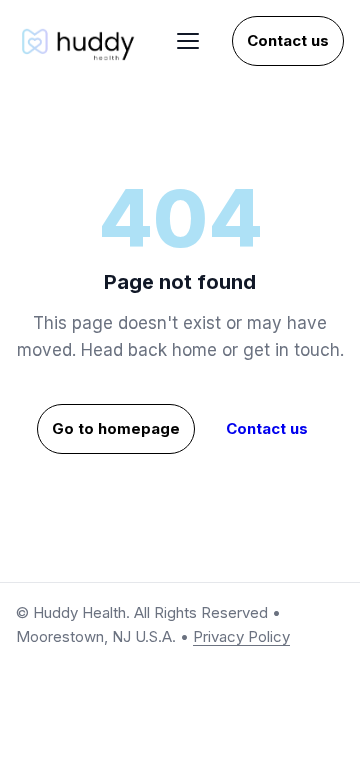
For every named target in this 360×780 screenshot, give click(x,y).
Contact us (288, 40)
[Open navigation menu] (188, 41)
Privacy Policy (241, 636)
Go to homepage (116, 428)
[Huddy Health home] (80, 41)
